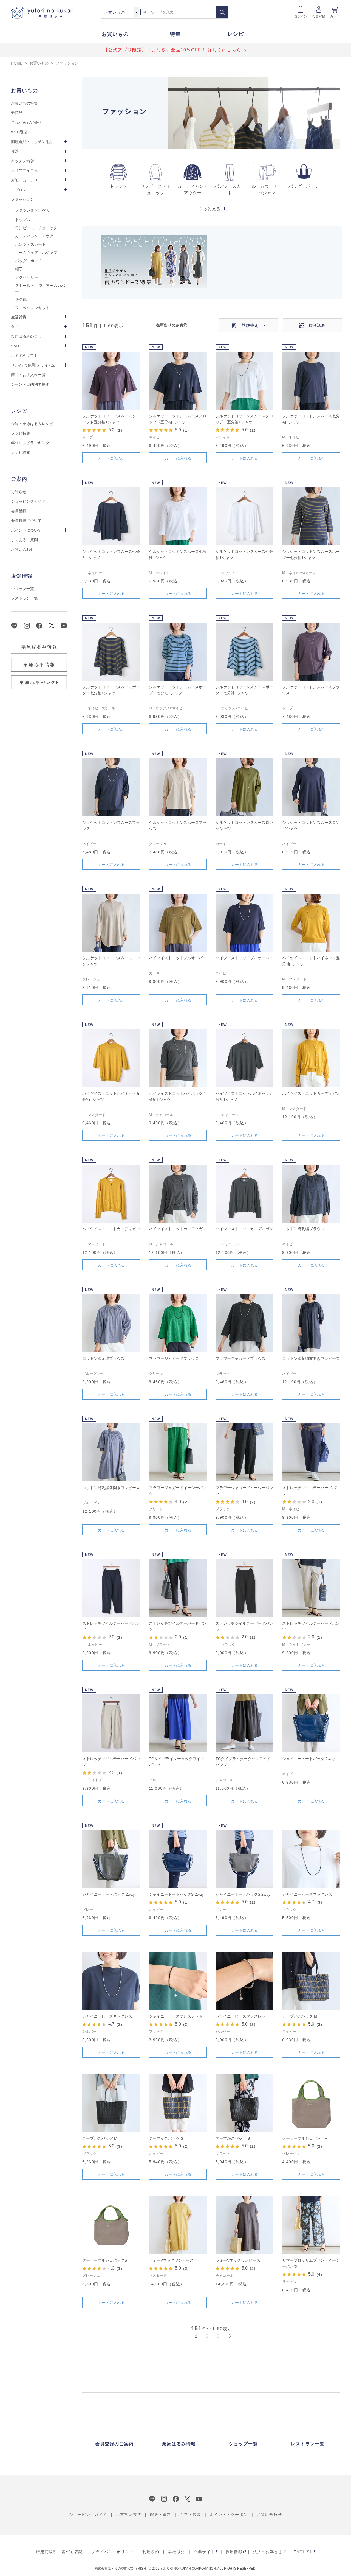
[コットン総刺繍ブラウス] (311, 1194)
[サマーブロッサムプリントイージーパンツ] (311, 2225)
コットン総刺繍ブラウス (303, 1229)
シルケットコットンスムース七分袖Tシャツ (311, 419)
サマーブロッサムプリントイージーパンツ (311, 2263)
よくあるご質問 (24, 540)
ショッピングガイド (28, 501)
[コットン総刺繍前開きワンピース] (311, 1323)
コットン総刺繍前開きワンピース (311, 1358)
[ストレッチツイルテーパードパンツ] (311, 1452)
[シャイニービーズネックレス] (311, 1859)
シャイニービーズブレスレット (176, 2016)
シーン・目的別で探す (30, 384)
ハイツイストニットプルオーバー (178, 958)
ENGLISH (303, 2552)
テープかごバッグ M (300, 2016)
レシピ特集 (21, 433)
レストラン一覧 (24, 598)
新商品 (17, 113)
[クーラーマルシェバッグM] (311, 2103)
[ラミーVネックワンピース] (178, 2225)
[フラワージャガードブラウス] (178, 1323)
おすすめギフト (24, 356)
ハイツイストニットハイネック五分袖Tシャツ (311, 961)
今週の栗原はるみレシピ (32, 424)
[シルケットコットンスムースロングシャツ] (244, 787)
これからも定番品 (26, 122)
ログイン (301, 16)
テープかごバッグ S (166, 2138)
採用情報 (234, 2552)
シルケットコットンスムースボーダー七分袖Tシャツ (311, 555)
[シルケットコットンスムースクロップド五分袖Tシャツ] (111, 381)
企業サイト (204, 2552)
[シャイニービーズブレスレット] (178, 1981)
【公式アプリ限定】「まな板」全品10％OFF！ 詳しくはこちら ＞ (176, 50)
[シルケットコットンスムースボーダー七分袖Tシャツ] (311, 516)
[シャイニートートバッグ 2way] (311, 1723)
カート (335, 16)
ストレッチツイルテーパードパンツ (311, 1491)
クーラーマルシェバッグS (105, 2260)
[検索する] (222, 12)
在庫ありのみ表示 (172, 325)
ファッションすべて (32, 210)
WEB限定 (19, 132)
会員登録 (319, 16)
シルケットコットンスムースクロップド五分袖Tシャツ (111, 419)
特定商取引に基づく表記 (59, 2552)
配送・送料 (161, 2515)
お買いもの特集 (24, 103)
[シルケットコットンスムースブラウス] (311, 652)
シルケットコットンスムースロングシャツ (244, 826)
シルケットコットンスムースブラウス (311, 690)
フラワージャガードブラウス (174, 1358)
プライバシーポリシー (112, 2552)
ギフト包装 (190, 2515)
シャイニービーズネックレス (307, 1894)
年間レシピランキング (30, 443)
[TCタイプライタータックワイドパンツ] (178, 1723)
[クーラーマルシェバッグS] (111, 2225)
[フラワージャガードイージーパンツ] (178, 1452)
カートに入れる (111, 458)
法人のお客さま (268, 2552)
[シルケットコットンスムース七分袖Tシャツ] (311, 381)
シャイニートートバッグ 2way (308, 1759)
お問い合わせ (22, 549)
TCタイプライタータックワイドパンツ (176, 1762)
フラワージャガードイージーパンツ (178, 1491)
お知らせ (19, 492)
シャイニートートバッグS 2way (176, 1894)
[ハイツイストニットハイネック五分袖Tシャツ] (311, 923)
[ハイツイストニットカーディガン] (311, 1058)
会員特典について (26, 521)
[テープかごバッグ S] (178, 2103)
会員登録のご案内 (114, 2444)
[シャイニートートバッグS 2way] (178, 1859)
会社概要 (177, 2552)
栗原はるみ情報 (179, 2444)
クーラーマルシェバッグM (305, 2138)
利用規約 (151, 2552)
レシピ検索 (21, 452)
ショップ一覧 (22, 589)
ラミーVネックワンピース (171, 2260)
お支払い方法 (129, 2515)
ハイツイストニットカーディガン (311, 1093)
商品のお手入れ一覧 (28, 375)
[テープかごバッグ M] (311, 1981)
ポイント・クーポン (229, 2515)
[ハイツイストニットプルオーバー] (178, 923)
